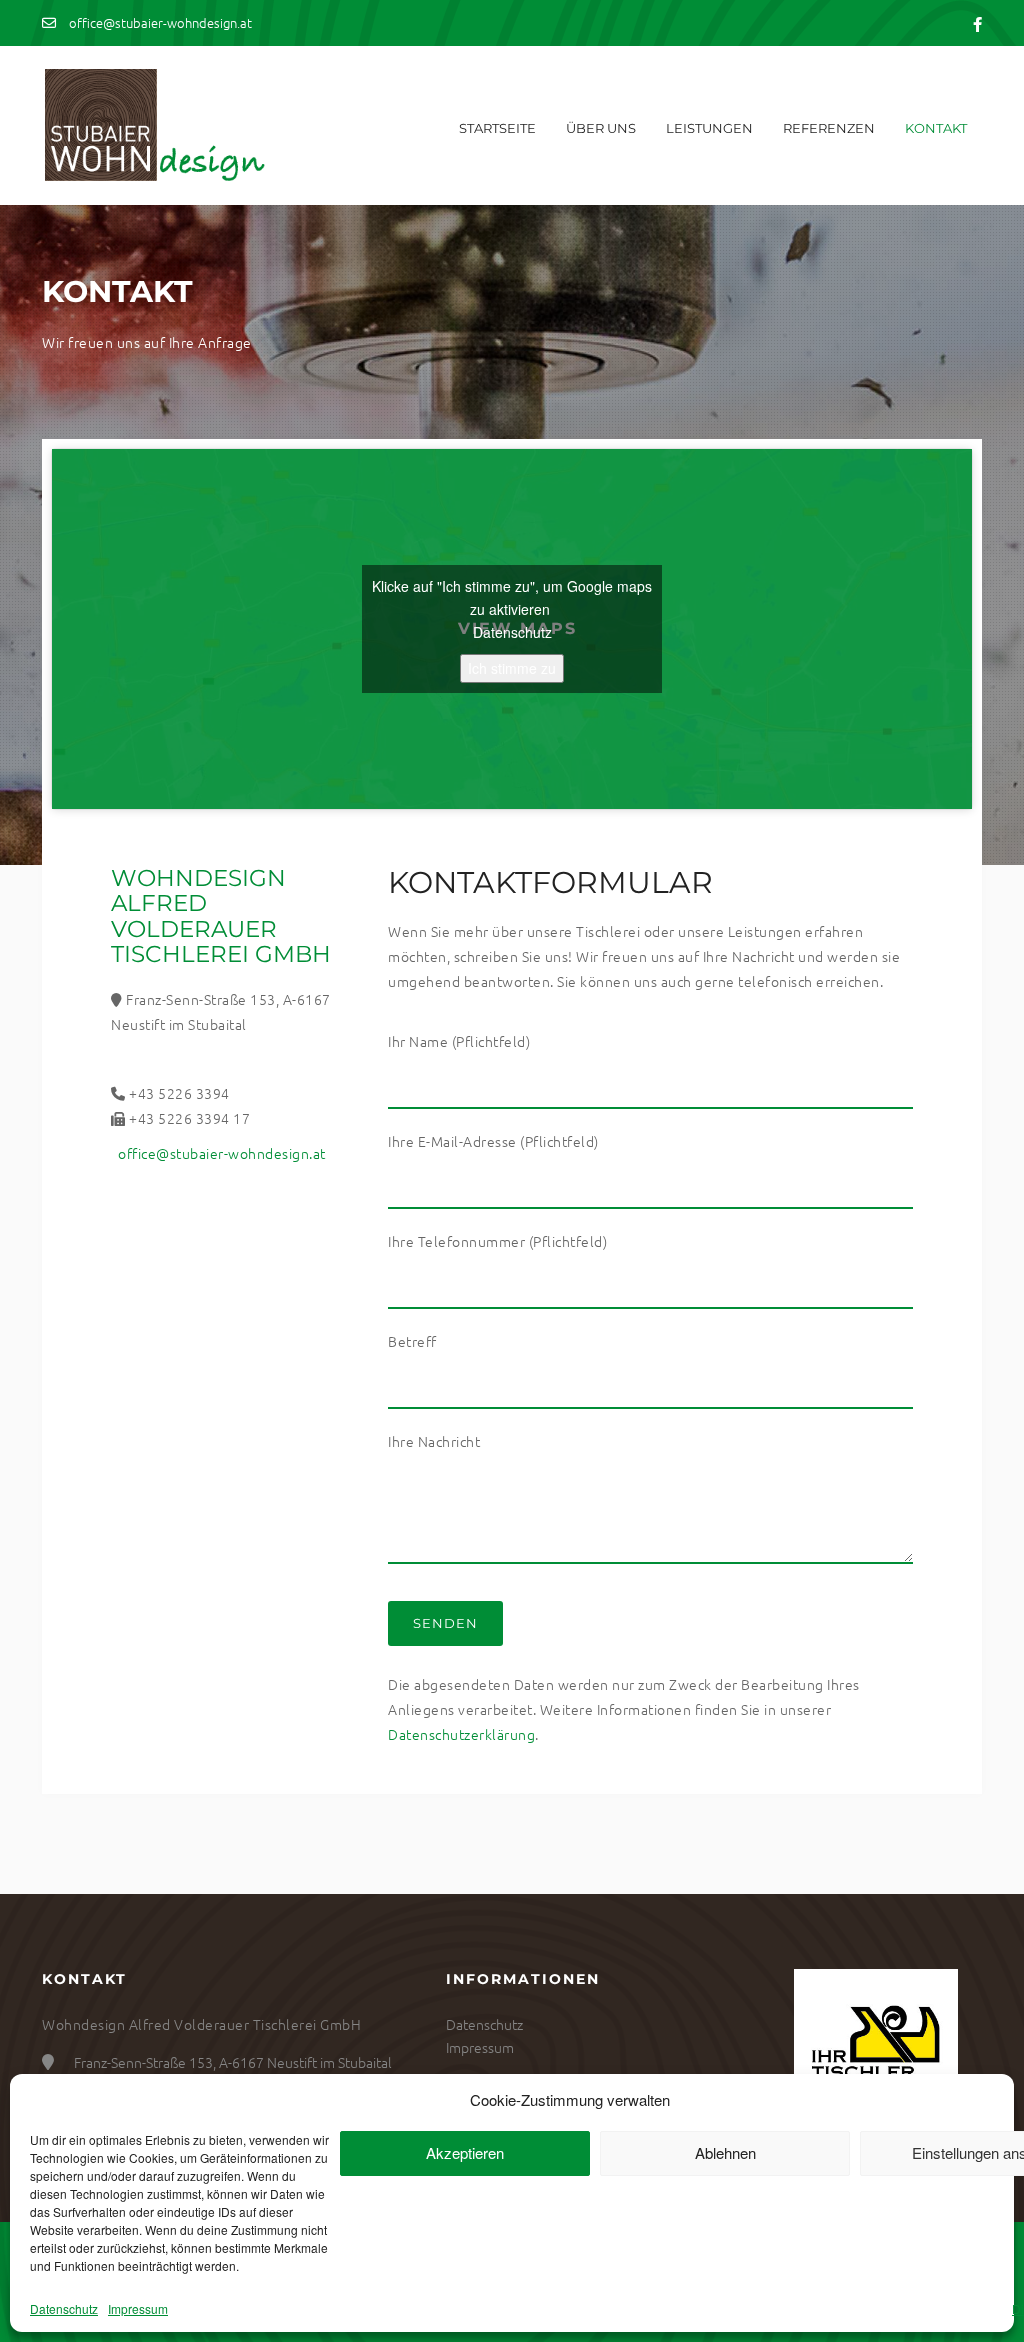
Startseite (497, 128)
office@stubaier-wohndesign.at (159, 22)
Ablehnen (725, 2152)
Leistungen (709, 128)
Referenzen (829, 128)
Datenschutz (64, 2308)
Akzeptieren (465, 2152)
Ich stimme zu (512, 668)
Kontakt (936, 128)
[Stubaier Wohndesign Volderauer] (153, 125)
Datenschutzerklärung (461, 1734)
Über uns (601, 128)
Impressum (138, 2308)
